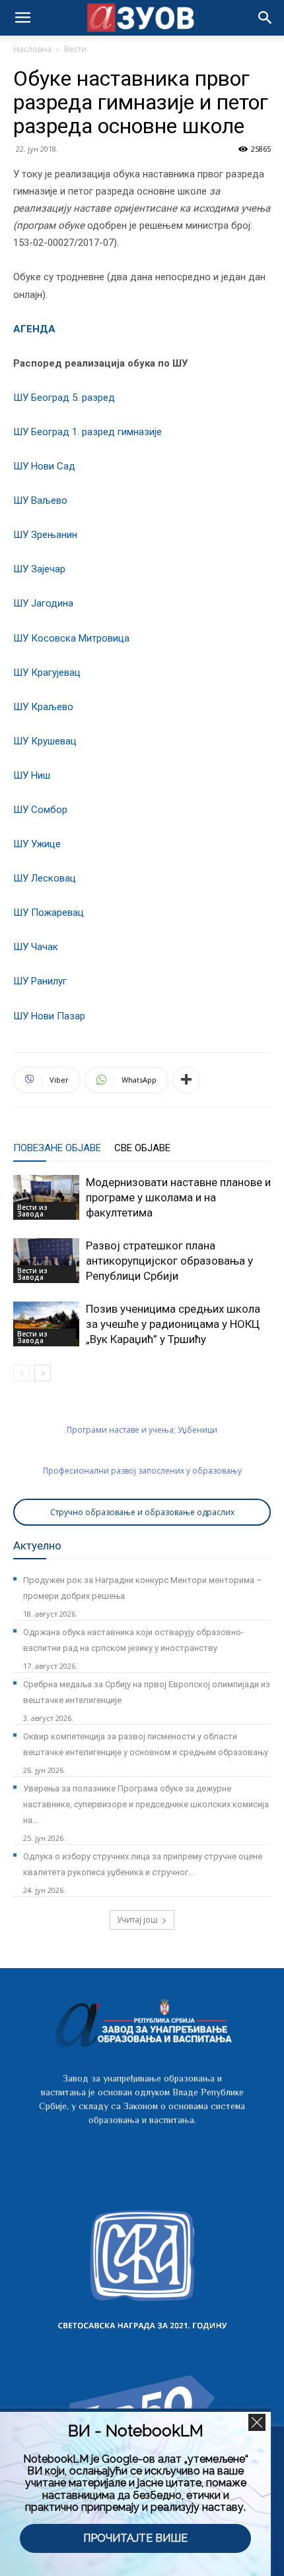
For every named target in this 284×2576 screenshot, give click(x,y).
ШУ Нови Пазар (49, 1016)
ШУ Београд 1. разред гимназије (88, 432)
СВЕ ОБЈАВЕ (142, 1148)
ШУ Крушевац (45, 741)
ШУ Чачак (36, 947)
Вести (75, 49)
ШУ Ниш (32, 775)
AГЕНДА (34, 329)
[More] (186, 1080)
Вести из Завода (32, 1211)
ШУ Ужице (37, 844)
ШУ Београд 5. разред (64, 398)
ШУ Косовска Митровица (71, 638)
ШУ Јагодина (43, 603)
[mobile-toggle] (22, 18)
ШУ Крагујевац (47, 673)
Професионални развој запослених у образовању (142, 1471)
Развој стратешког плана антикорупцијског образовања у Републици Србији (169, 1261)
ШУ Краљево (43, 707)
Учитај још (137, 1920)
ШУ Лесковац (45, 878)
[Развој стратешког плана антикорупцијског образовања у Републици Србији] (46, 1261)
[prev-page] (21, 1373)
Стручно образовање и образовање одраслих (142, 1512)
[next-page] (43, 1373)
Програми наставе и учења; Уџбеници (142, 1430)
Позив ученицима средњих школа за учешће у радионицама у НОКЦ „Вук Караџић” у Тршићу (173, 1324)
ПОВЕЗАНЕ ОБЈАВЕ (57, 1148)
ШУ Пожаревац (49, 913)
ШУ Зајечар (39, 569)
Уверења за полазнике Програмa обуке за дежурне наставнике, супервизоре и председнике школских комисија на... (146, 1804)
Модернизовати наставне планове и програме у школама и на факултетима (178, 1197)
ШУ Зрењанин (45, 535)
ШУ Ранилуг (40, 981)
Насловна (32, 49)
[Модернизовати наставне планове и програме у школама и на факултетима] (46, 1198)
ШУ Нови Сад (44, 466)
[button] (266, 18)
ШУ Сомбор (40, 810)
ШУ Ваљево (40, 500)
